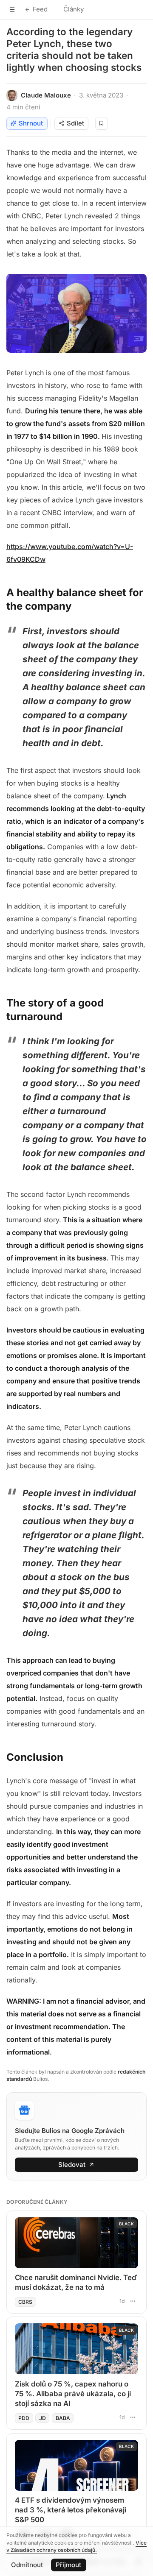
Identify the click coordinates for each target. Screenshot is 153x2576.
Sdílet (75, 123)
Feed (40, 9)
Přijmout (68, 2565)
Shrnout (31, 123)
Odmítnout (27, 2565)
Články (74, 9)
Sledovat (72, 2165)
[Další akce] (133, 2301)
